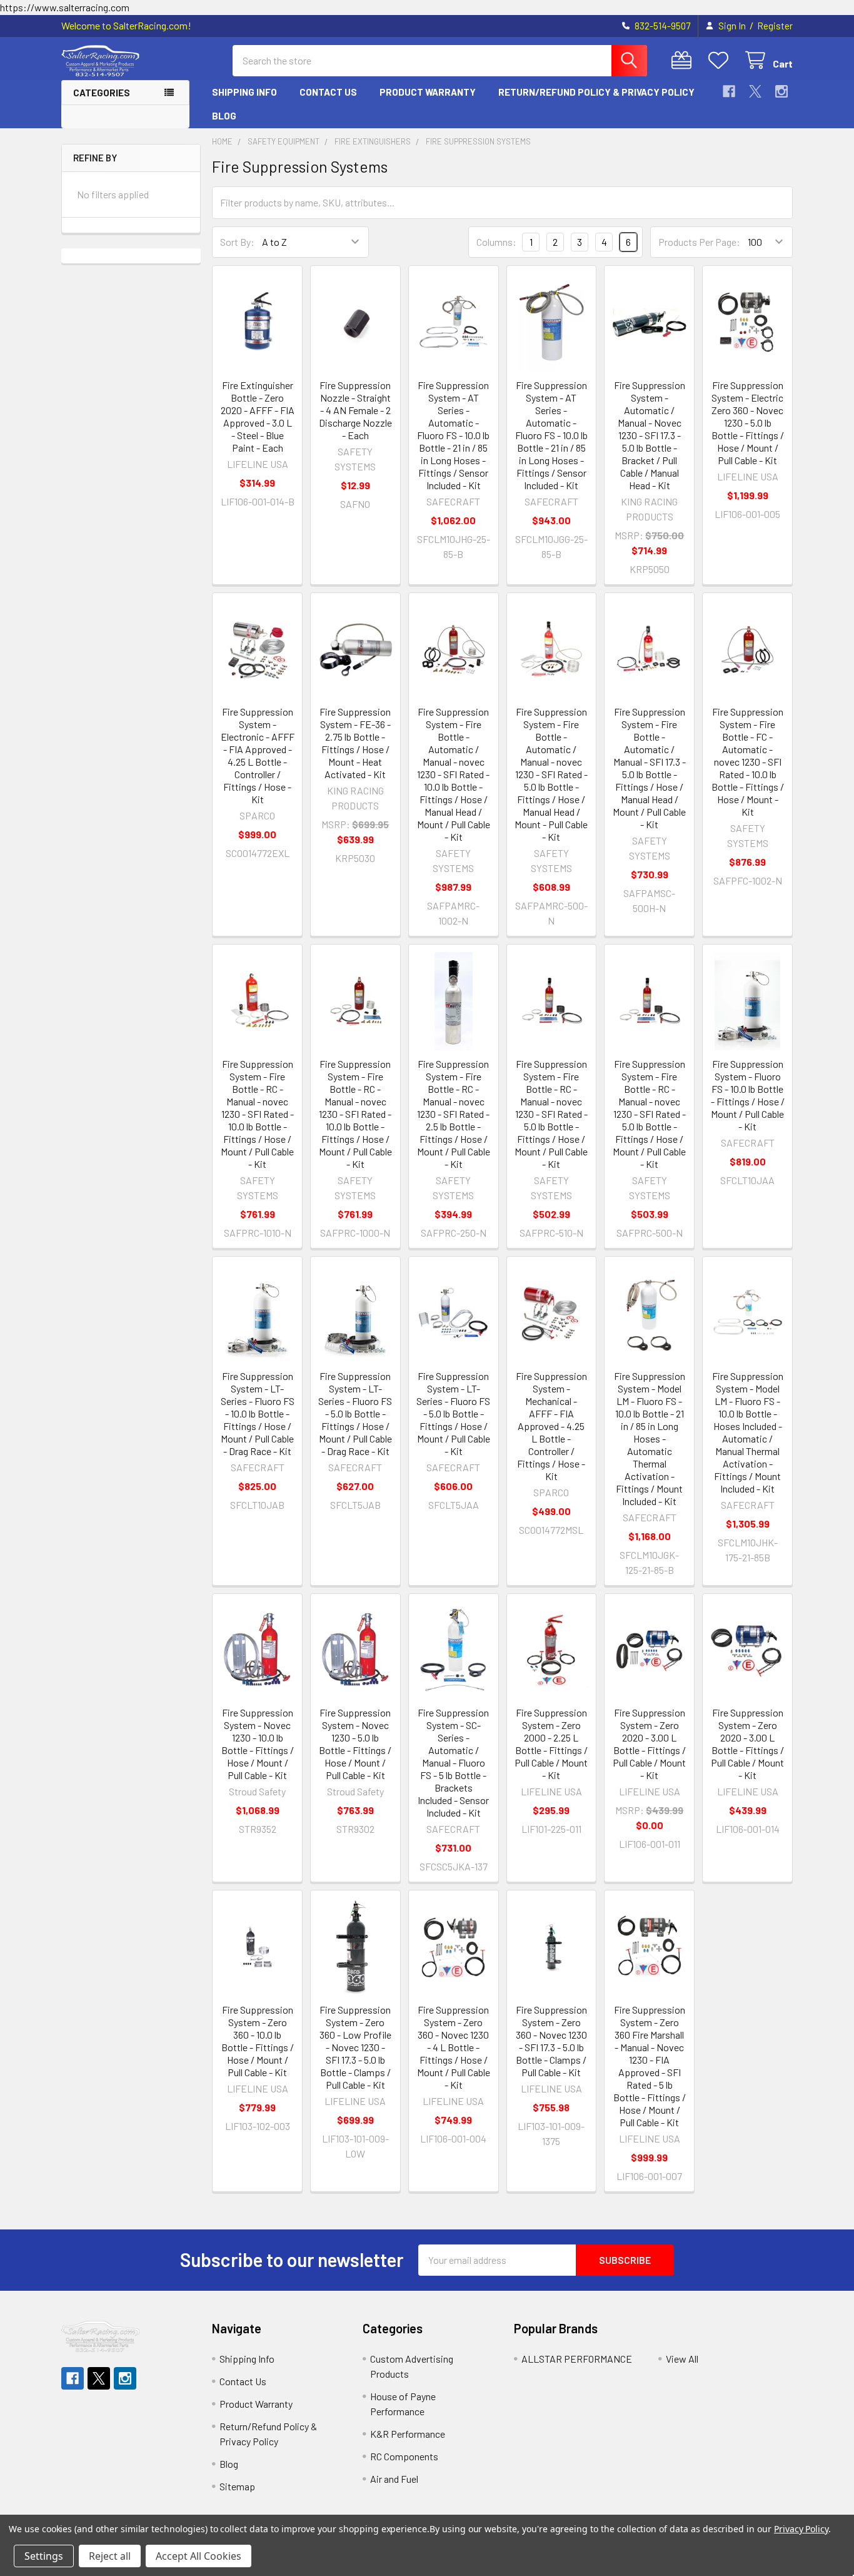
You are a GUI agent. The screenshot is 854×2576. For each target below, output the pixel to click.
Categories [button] (102, 93)
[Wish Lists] (721, 60)
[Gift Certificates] (684, 60)
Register (775, 26)
